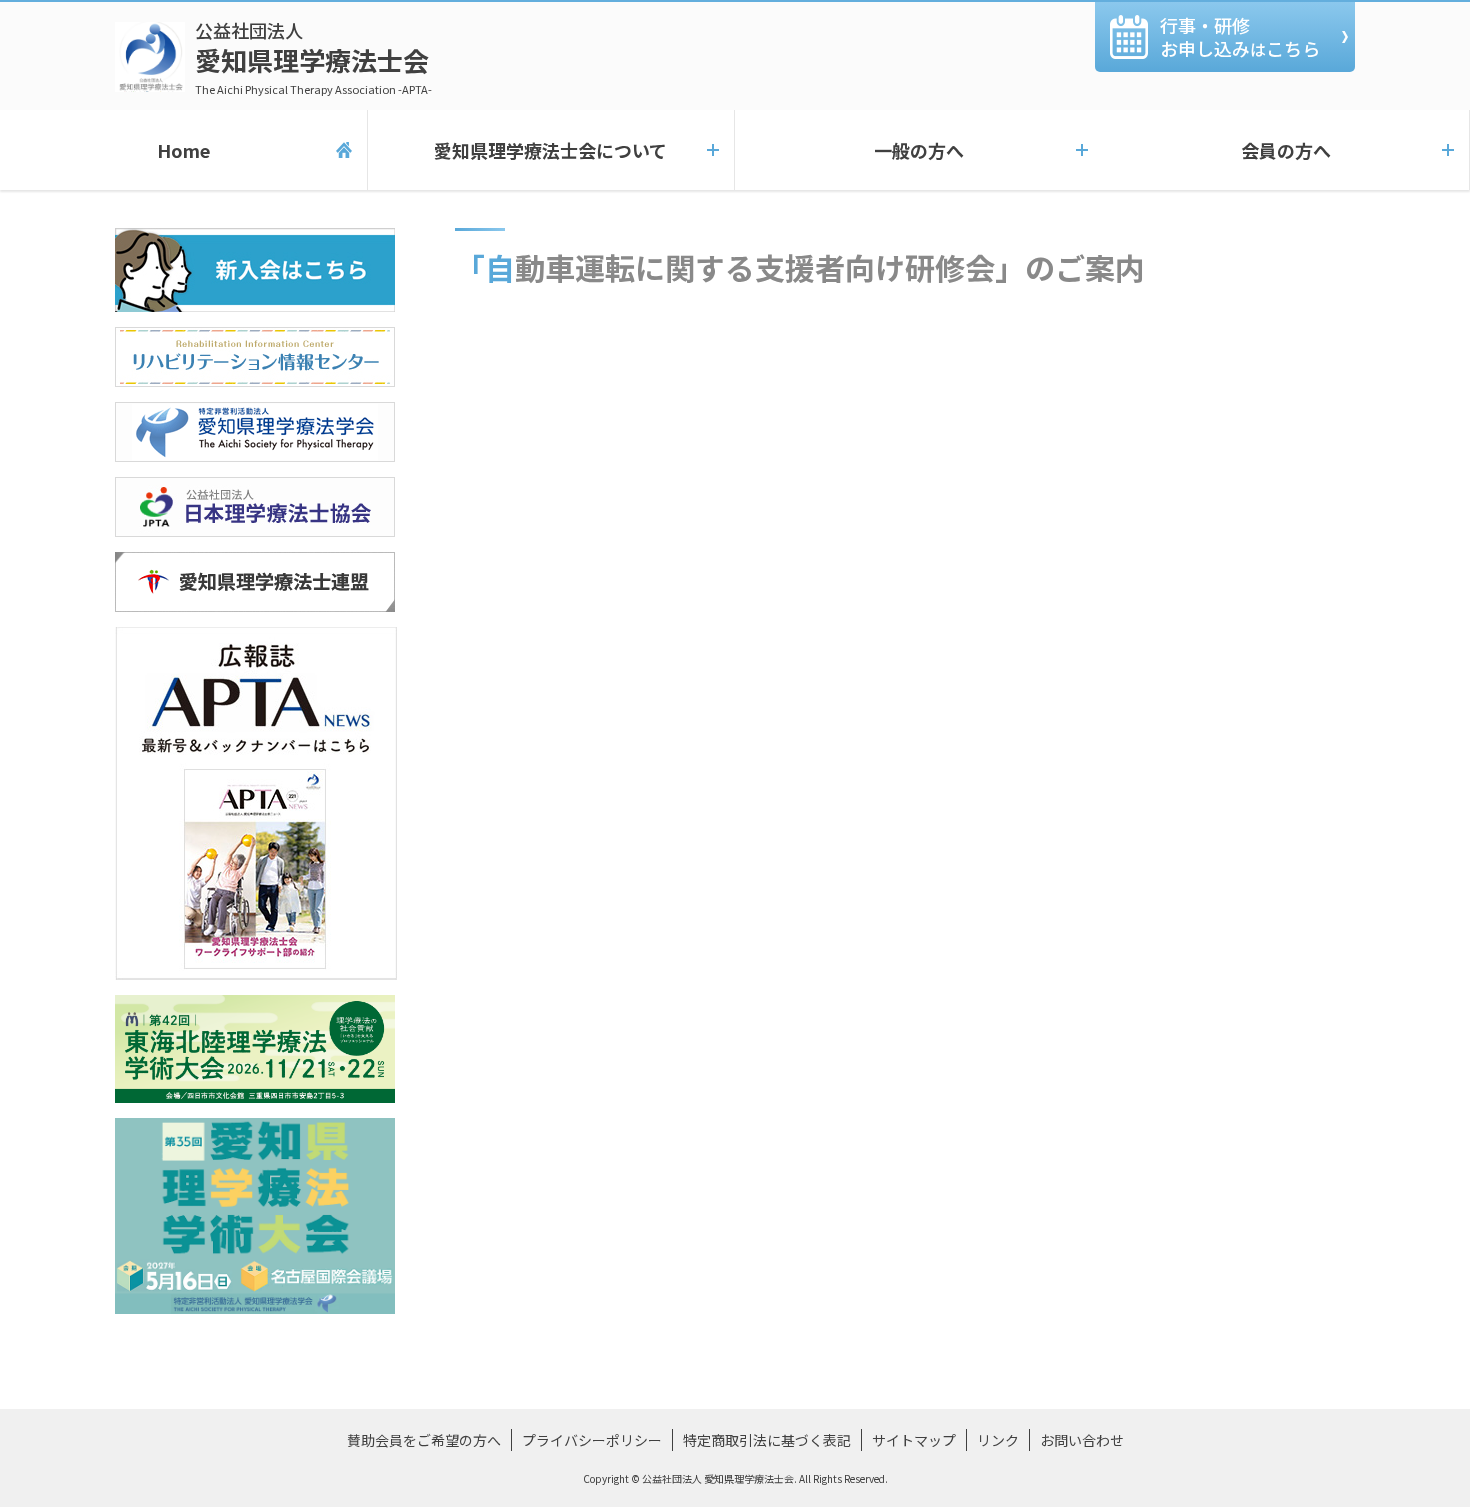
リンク (998, 1440)
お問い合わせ (1082, 1440)
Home (183, 150)
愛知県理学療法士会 (313, 57)
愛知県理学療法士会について (550, 150)
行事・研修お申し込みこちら (1240, 36)
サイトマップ (914, 1440)
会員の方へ (1286, 150)
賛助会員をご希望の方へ (424, 1440)
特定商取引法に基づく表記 (767, 1440)
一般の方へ (919, 150)
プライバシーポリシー (592, 1440)
